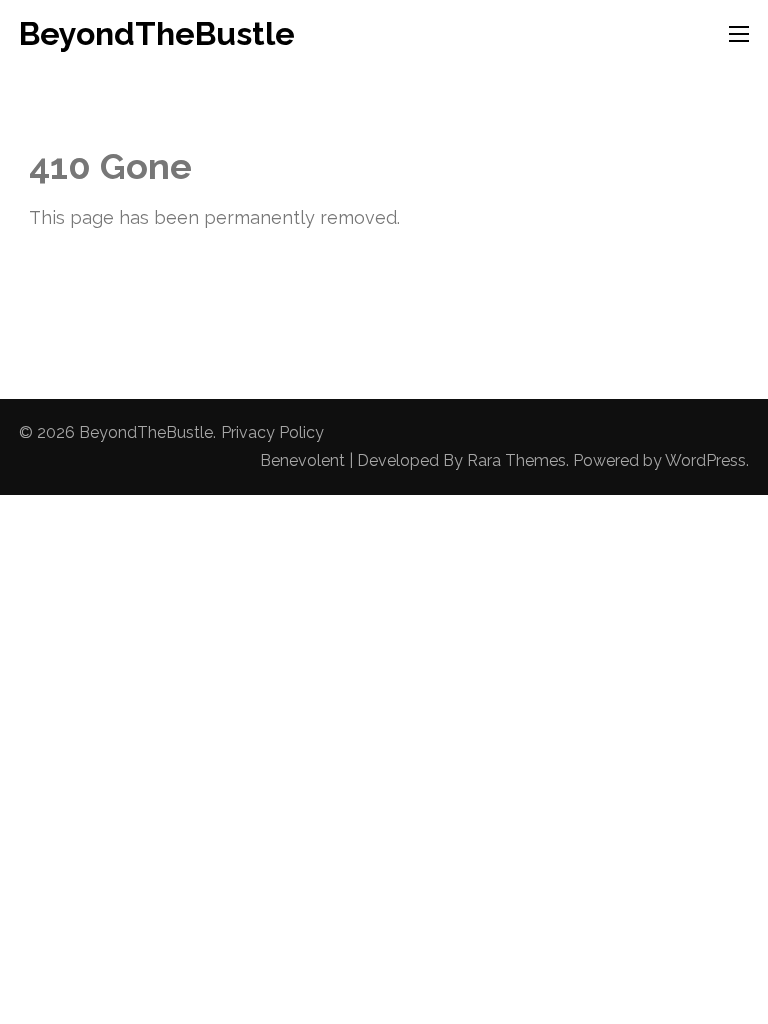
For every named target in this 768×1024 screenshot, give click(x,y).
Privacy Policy (272, 432)
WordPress (705, 460)
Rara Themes (516, 460)
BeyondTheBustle (157, 33)
